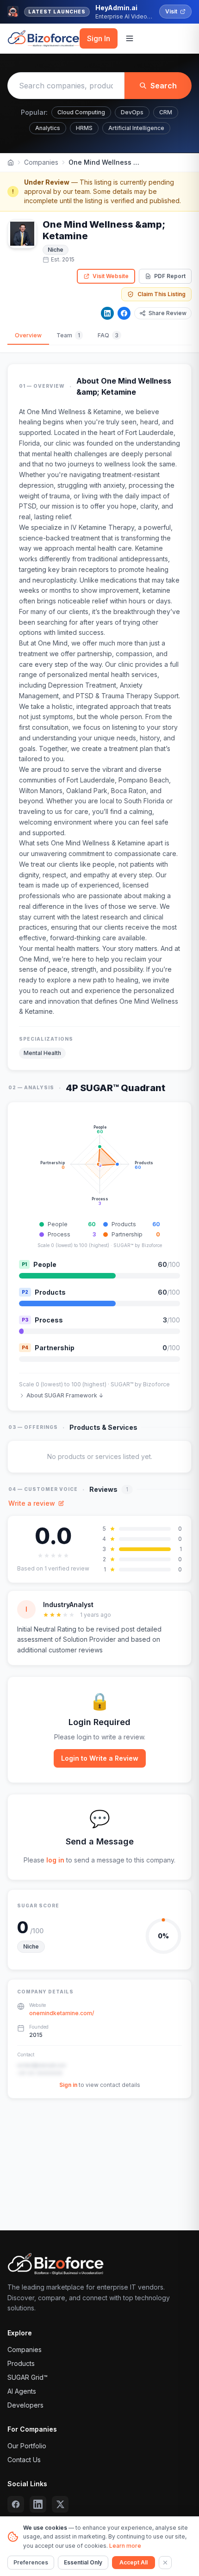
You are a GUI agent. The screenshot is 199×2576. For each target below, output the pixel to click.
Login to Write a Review (100, 1758)
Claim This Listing (162, 294)
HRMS (84, 128)
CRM (166, 112)
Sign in (68, 2085)
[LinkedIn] (107, 313)
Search (164, 86)
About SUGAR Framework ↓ (65, 1395)
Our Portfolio (27, 2446)
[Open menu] (130, 38)
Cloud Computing (81, 112)
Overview (28, 335)
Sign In (99, 38)
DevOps (132, 112)
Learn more (125, 2546)
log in (55, 1860)
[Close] (165, 2563)
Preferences (31, 2562)
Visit (171, 11)
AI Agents (22, 2391)
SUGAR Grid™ (28, 2377)
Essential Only (83, 2562)
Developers (25, 2405)
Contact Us (24, 2460)
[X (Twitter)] (60, 2504)
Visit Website (111, 276)
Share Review (168, 313)
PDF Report (170, 276)
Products (21, 2363)
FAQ (108, 335)
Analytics (48, 128)
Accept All (134, 2562)
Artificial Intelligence (136, 128)
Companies (41, 162)
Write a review (32, 1503)
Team (68, 335)
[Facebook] (124, 313)
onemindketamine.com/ (62, 2013)
